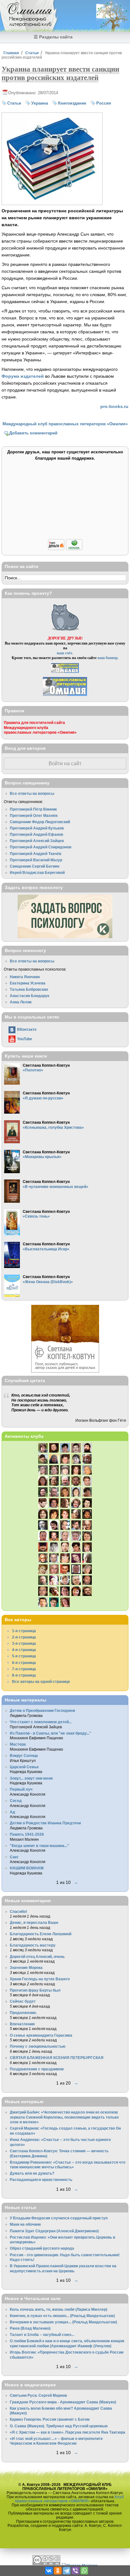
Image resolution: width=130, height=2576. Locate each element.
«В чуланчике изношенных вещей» (56, 1187)
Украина (40, 103)
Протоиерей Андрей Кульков (37, 828)
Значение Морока (26, 1968)
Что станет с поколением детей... (41, 1722)
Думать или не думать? (32, 2173)
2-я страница (24, 1637)
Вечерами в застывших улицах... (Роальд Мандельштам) (63, 2322)
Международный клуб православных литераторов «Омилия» (65, 424)
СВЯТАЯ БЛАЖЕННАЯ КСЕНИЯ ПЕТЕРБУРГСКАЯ (57, 2058)
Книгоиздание (72, 103)
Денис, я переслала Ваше (34, 1922)
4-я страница (24, 1650)
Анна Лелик (21, 1002)
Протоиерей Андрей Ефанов (36, 834)
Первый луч (21, 1789)
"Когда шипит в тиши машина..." (39, 1846)
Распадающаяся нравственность (41, 2180)
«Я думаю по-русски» (43, 1098)
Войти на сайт (65, 763)
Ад (12, 1812)
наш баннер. (108, 658)
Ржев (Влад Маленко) (30, 2328)
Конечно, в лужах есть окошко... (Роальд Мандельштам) (62, 2316)
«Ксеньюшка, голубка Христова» (53, 1127)
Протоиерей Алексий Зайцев (37, 841)
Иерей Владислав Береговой (37, 872)
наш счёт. (65, 653)
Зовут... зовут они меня (31, 1778)
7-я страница (24, 1669)
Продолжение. (23, 2013)
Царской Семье (24, 1767)
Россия (104, 103)
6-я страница (24, 1663)
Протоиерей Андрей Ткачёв (35, 854)
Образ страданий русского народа (42, 2248)
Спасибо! (18, 1911)
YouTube (25, 1039)
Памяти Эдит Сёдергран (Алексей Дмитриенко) (54, 2231)
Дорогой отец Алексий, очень (37, 1956)
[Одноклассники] (58, 2571)
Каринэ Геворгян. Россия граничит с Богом (50, 2419)
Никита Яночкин (25, 977)
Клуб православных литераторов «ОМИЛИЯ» (69, 2499)
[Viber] (75, 2571)
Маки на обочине (25, 2224)
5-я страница (24, 1656)
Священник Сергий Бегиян (35, 866)
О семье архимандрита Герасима (41, 2035)
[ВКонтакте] (49, 2571)
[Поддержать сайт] (65, 549)
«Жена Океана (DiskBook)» (48, 1282)
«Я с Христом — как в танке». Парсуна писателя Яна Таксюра (68, 2432)
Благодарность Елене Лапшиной (41, 1934)
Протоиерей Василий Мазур (36, 860)
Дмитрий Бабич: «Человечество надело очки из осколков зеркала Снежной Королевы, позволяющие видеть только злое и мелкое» (64, 2117)
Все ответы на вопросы (32, 793)
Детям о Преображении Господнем (42, 1710)
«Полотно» (33, 1070)
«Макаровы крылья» (42, 1157)
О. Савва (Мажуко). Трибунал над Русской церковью (59, 2426)
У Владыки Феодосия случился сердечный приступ (59, 2218)
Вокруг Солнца (24, 1756)
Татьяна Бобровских (29, 989)
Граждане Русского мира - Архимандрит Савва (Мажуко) (63, 2402)
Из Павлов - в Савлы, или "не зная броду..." (50, 1733)
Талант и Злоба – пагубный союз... (42, 2335)
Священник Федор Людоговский (40, 822)
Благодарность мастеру (33, 1945)
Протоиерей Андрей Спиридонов (41, 847)
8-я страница (24, 1675)
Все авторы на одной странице (41, 1681)
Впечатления (22, 2024)
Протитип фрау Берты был (35, 1990)
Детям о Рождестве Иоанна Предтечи (45, 1823)
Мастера (18, 1744)
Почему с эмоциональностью (38, 2046)
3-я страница (24, 1643)
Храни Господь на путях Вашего (40, 1979)
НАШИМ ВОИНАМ (27, 1868)
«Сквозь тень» (36, 1216)
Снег (14, 1857)
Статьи (32, 53)
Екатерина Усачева (28, 983)
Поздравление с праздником (37, 2069)
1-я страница (24, 1631)
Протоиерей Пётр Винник (33, 809)
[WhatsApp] (84, 2571)
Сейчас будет (23, 2001)
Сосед (16, 1801)
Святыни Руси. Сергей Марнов (38, 2395)
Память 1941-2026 (27, 1834)
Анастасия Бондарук (30, 996)
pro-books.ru (114, 406)
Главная (11, 53)
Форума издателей (23, 376)
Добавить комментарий (33, 433)
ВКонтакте (27, 1029)
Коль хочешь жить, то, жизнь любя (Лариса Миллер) (59, 2309)
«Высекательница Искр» (46, 1249)
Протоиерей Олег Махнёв (34, 815)
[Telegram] (67, 2571)
